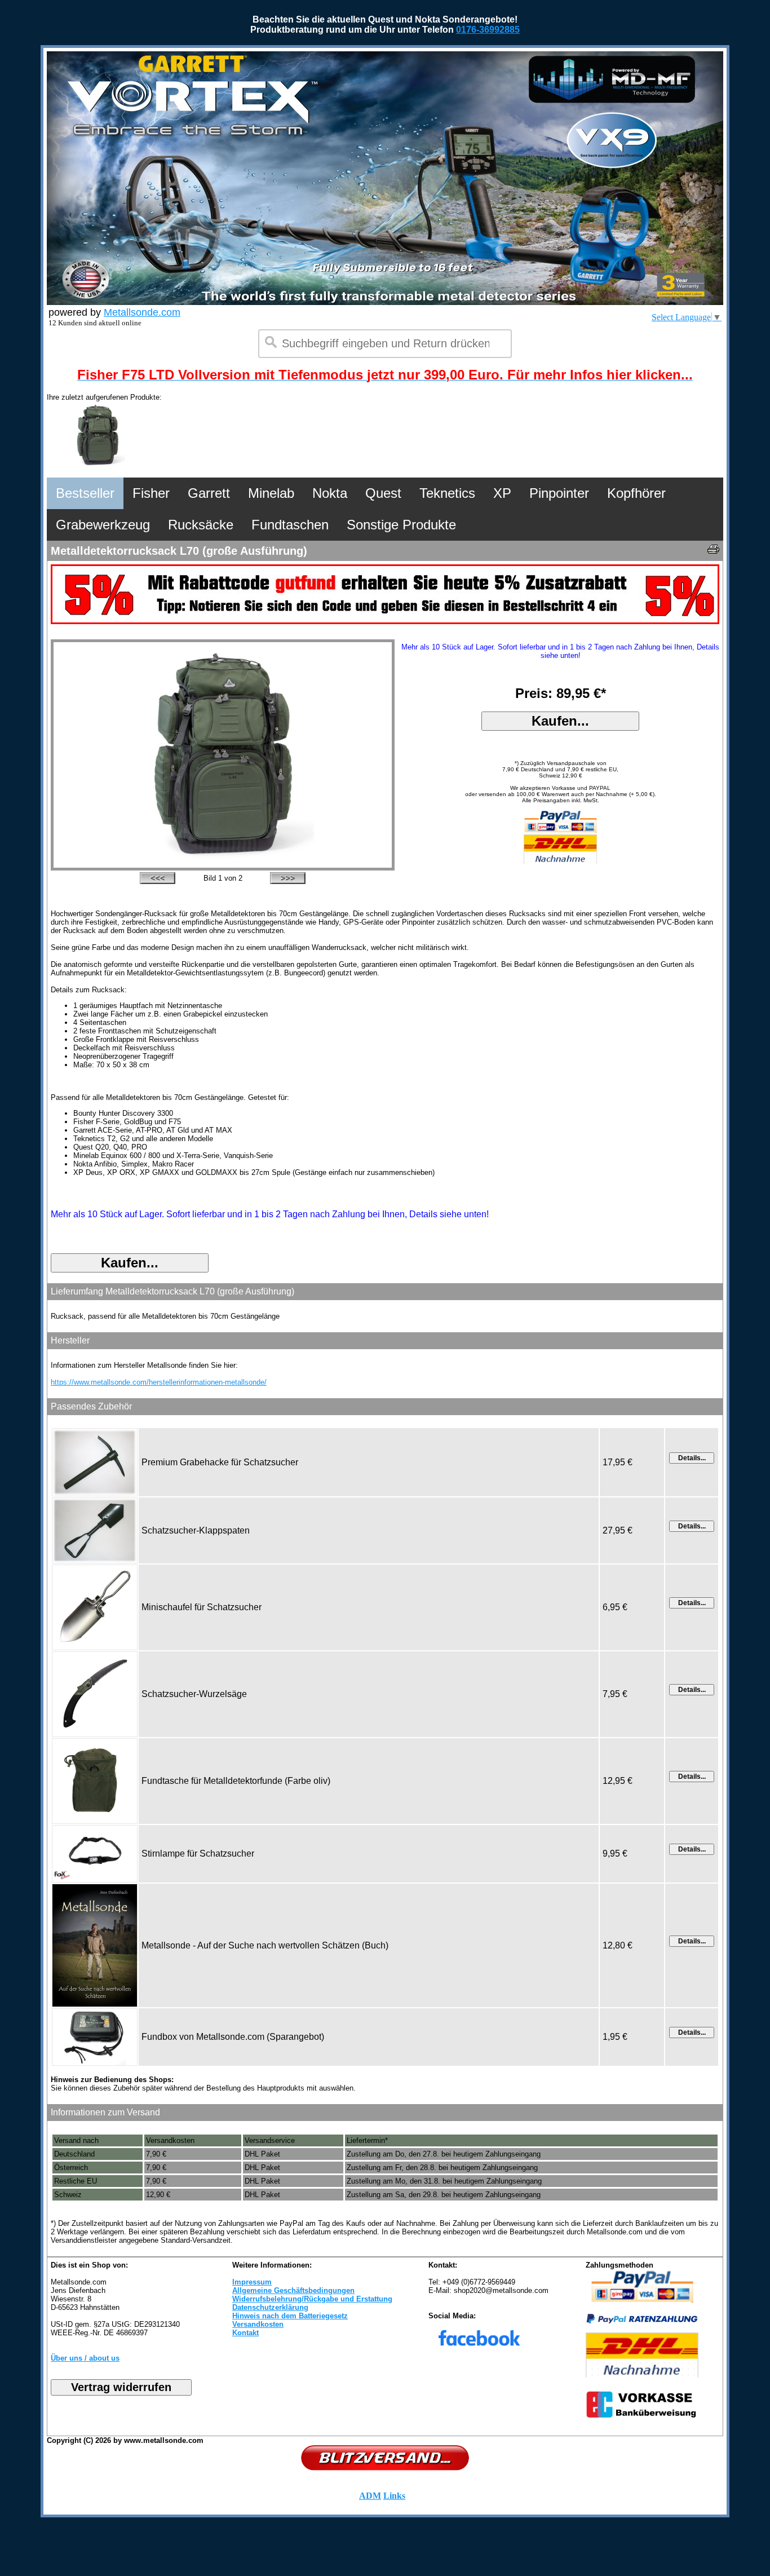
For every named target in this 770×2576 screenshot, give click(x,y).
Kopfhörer (636, 493)
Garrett (209, 493)
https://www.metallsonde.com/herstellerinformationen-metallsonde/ (159, 1382)
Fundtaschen (290, 525)
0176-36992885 (488, 30)
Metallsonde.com (142, 312)
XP (502, 493)
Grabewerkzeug (103, 525)
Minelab (271, 493)
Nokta (330, 493)
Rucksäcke (201, 525)
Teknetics (447, 493)
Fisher (151, 493)
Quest (383, 493)
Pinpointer (559, 493)
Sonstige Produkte (401, 525)
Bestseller (85, 493)
